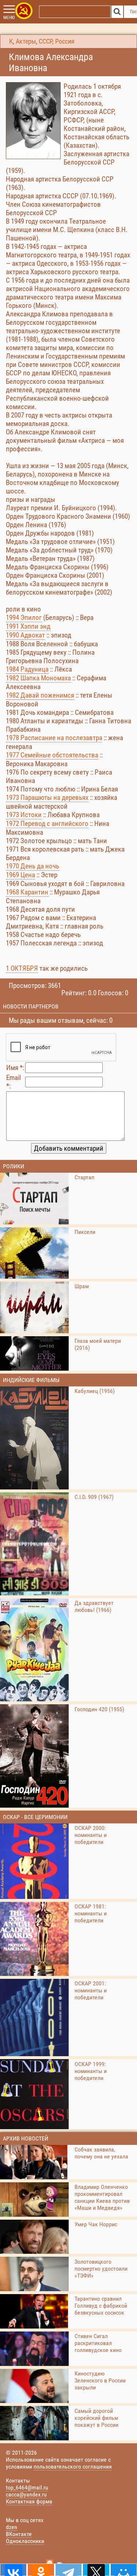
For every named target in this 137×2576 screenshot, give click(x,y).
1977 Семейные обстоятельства (52, 755)
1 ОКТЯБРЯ (22, 968)
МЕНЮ (9, 18)
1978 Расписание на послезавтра (54, 738)
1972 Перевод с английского (47, 824)
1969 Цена (20, 875)
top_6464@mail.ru (27, 2487)
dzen (12, 2527)
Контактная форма (29, 2501)
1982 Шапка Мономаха (38, 678)
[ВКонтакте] (13, 2570)
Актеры (26, 41)
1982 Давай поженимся (40, 695)
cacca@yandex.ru (26, 2494)
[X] (96, 2570)
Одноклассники (25, 2541)
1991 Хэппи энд (28, 626)
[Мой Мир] (124, 2570)
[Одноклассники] (41, 2570)
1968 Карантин (27, 892)
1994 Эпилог (24, 618)
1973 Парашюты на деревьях (47, 798)
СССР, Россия (57, 41)
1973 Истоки (24, 815)
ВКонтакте (19, 2534)
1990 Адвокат (25, 635)
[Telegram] (68, 2570)
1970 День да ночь (33, 866)
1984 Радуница (27, 669)
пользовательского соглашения (73, 2467)
